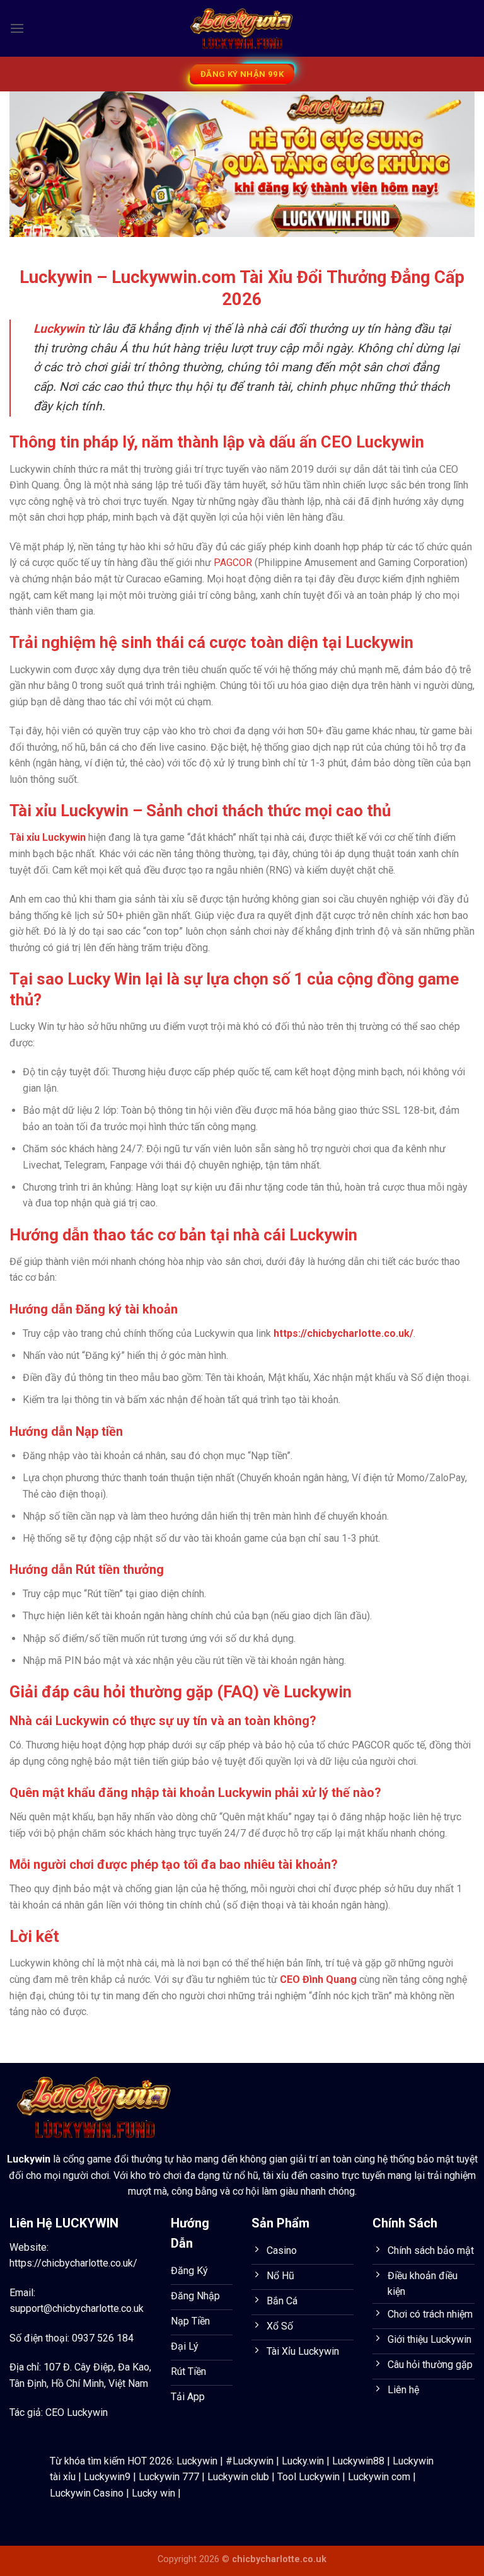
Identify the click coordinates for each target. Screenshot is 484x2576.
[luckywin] (242, 29)
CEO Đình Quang (318, 1979)
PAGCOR (233, 563)
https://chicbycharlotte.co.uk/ (73, 2263)
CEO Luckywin (77, 2412)
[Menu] (17, 28)
